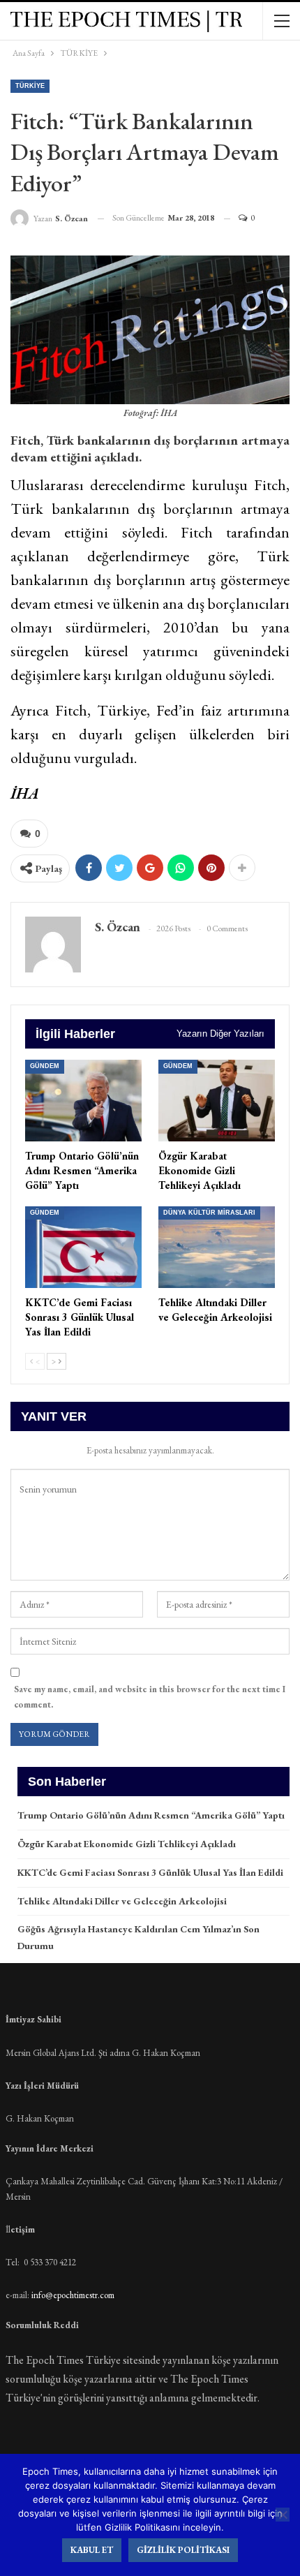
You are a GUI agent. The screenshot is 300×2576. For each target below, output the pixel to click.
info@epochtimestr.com (73, 2295)
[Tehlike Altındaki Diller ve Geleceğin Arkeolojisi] (217, 1247)
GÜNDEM (45, 1066)
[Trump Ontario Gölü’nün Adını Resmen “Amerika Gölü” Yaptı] (83, 1101)
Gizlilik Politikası (183, 2550)
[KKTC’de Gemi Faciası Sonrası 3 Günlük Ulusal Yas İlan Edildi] (83, 1247)
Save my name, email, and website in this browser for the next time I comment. (150, 1697)
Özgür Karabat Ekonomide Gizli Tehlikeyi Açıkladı (127, 1844)
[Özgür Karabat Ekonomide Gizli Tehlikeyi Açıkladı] (217, 1101)
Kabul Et (92, 2550)
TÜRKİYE (30, 86)
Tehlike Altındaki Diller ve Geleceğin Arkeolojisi (122, 1901)
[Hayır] (283, 2515)
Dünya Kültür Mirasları (209, 1213)
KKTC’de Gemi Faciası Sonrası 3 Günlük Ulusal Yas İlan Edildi (150, 1872)
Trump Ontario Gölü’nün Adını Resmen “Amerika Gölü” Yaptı (151, 1815)
